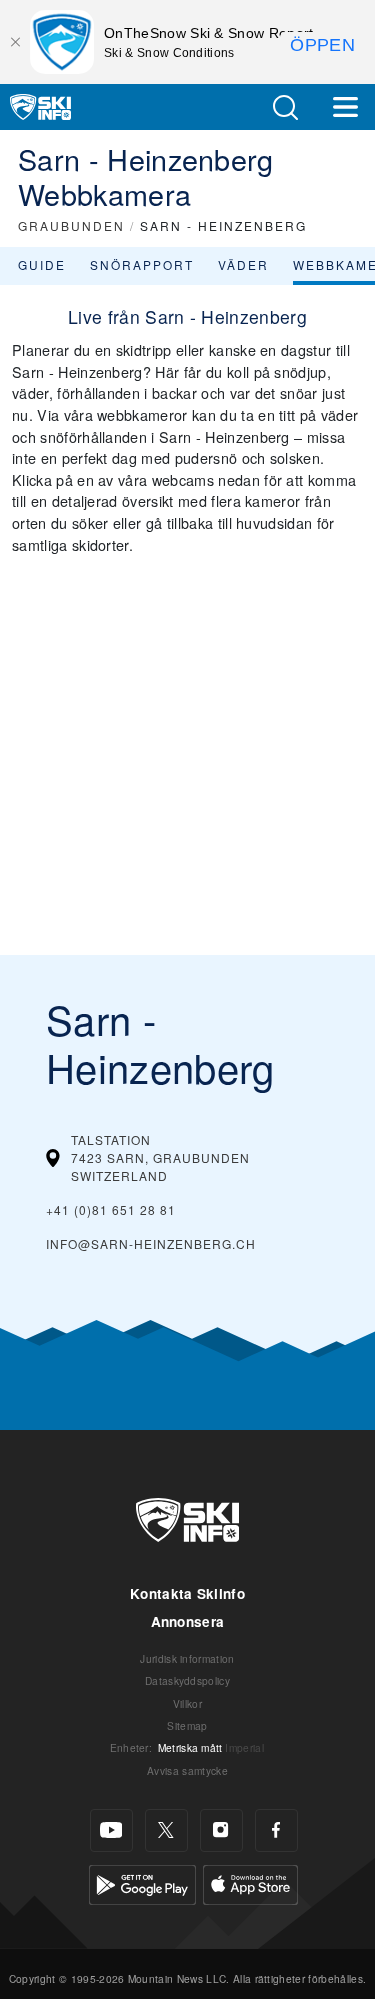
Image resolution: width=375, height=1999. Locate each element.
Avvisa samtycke (187, 1770)
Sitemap (187, 1725)
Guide (42, 264)
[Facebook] (276, 1830)
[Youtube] (111, 1830)
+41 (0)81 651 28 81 (111, 1209)
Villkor (187, 1703)
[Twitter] (166, 1830)
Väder (243, 264)
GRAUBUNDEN (71, 225)
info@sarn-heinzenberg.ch (151, 1243)
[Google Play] (142, 1882)
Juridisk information (187, 1658)
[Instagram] (221, 1830)
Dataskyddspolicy (187, 1680)
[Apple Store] (250, 1882)
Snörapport (142, 264)
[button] (285, 107)
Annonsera (188, 1621)
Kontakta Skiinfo (187, 1593)
